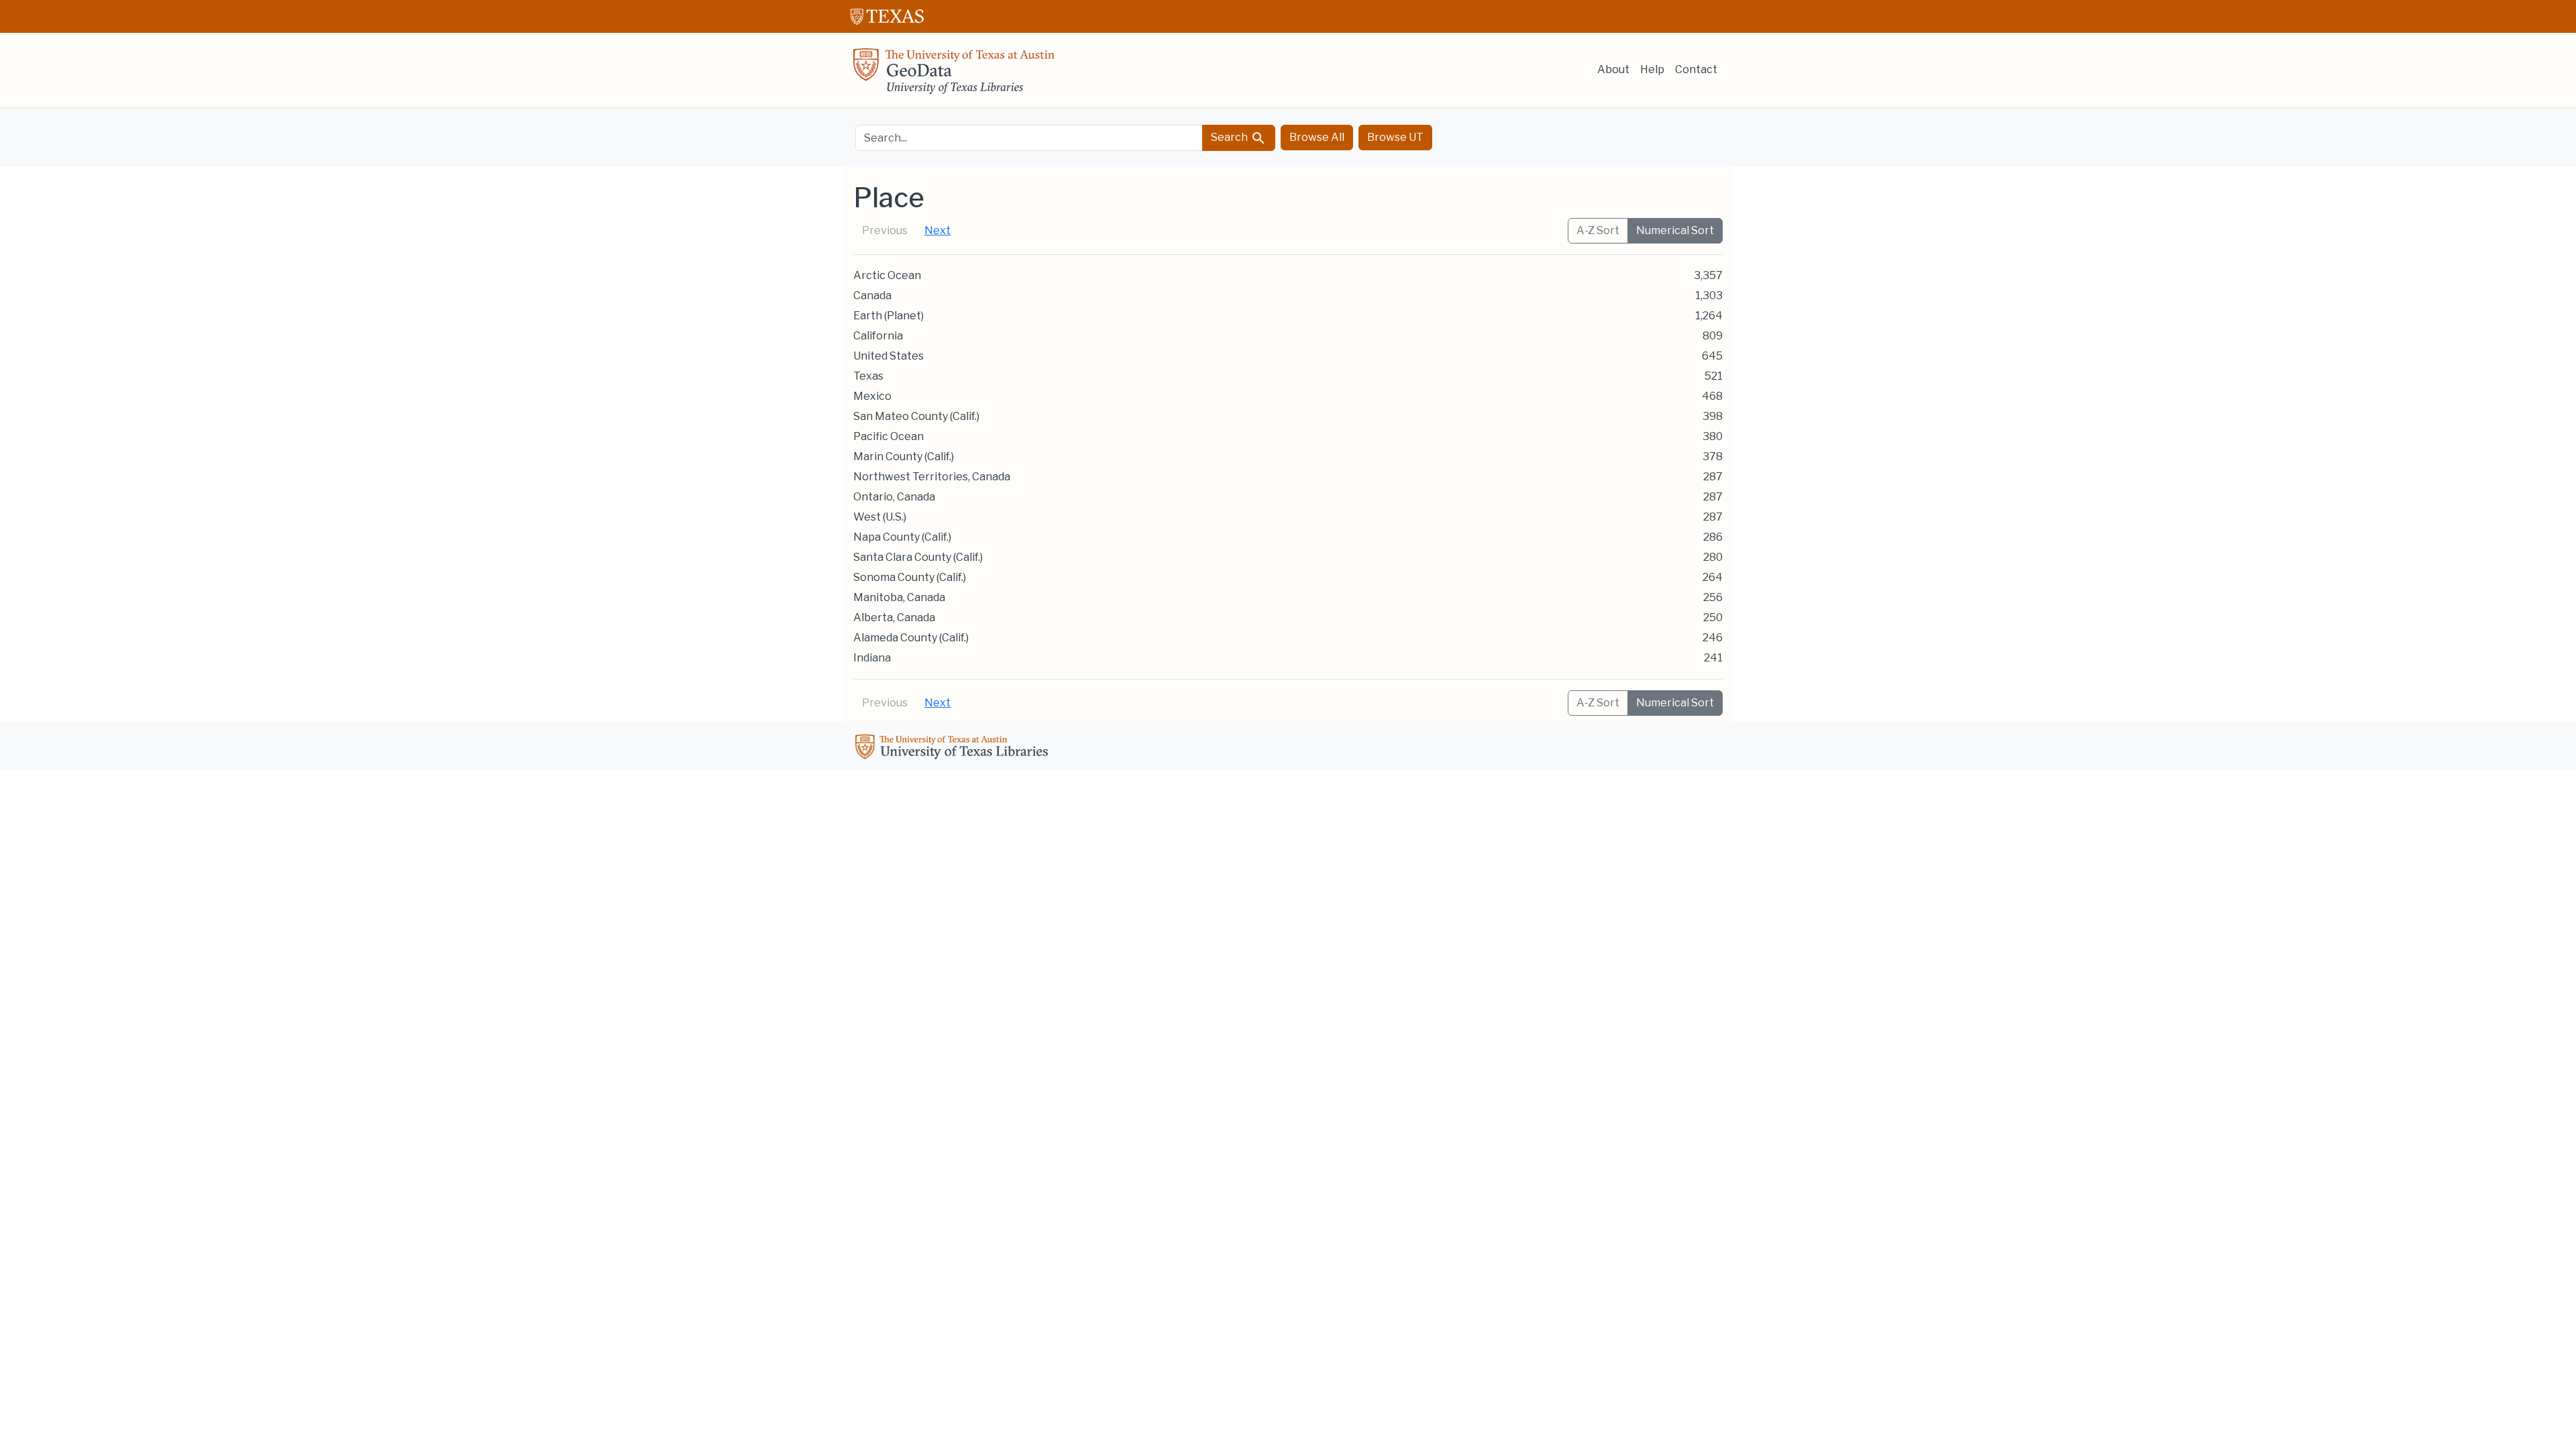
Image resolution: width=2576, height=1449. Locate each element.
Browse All (1317, 137)
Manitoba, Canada (899, 597)
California (878, 336)
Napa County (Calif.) (902, 537)
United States (889, 356)
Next (937, 230)
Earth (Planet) (889, 316)
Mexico (872, 396)
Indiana (872, 658)
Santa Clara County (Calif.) (918, 557)
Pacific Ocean (889, 436)
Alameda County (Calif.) (911, 638)
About (1613, 69)
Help (1652, 69)
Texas (868, 376)
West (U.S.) (880, 517)
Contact (1696, 69)
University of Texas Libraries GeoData (954, 75)
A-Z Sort (1598, 230)
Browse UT (1395, 137)
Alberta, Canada (894, 618)
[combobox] (1029, 138)
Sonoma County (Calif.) (910, 577)
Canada (872, 296)
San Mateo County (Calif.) (916, 416)
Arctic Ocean (887, 275)
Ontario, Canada (894, 497)
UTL (954, 749)
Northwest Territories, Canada (932, 477)
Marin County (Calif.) (904, 457)
